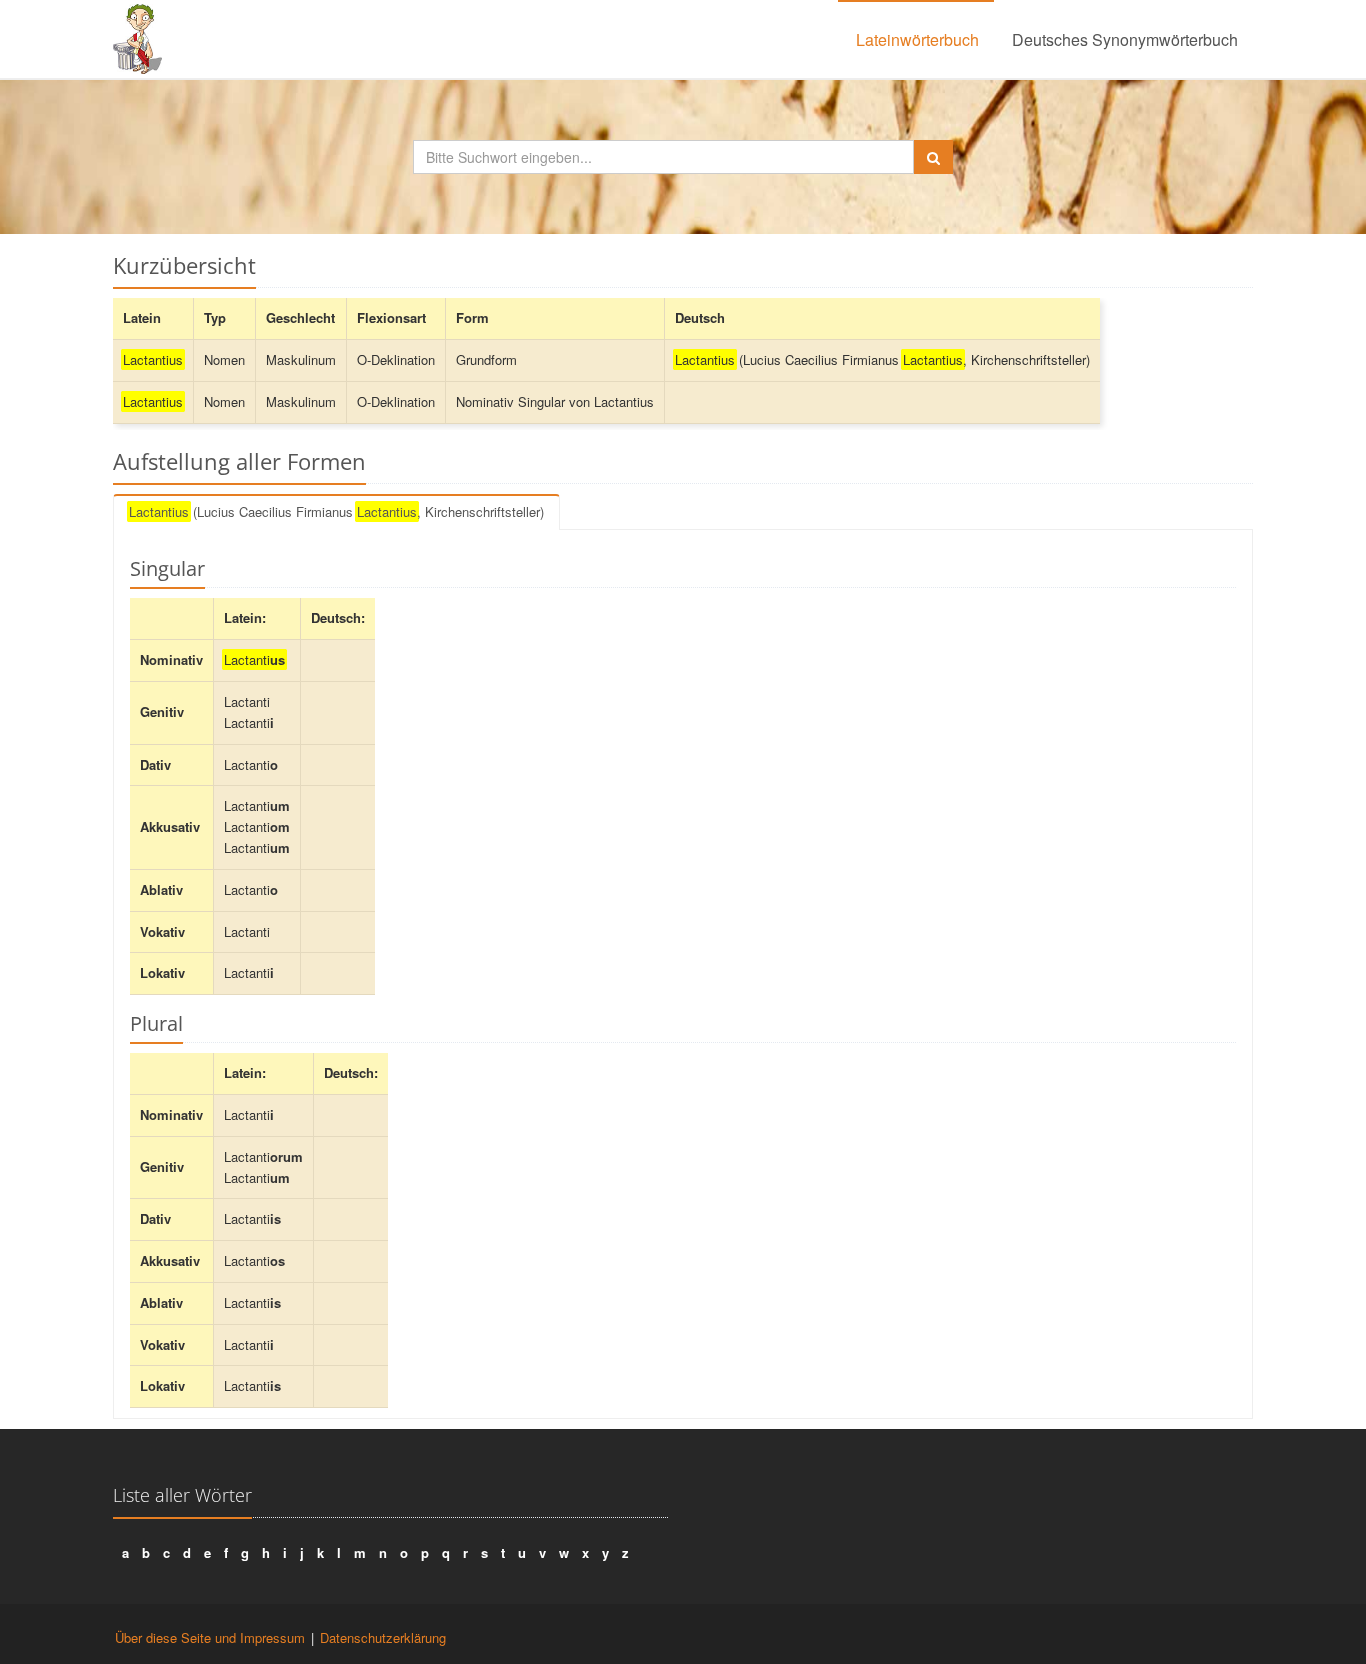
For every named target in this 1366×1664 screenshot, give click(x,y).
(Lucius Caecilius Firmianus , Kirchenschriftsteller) (336, 511)
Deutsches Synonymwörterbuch (1125, 39)
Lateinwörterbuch (917, 39)
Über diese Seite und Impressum (210, 1637)
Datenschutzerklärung (383, 1637)
